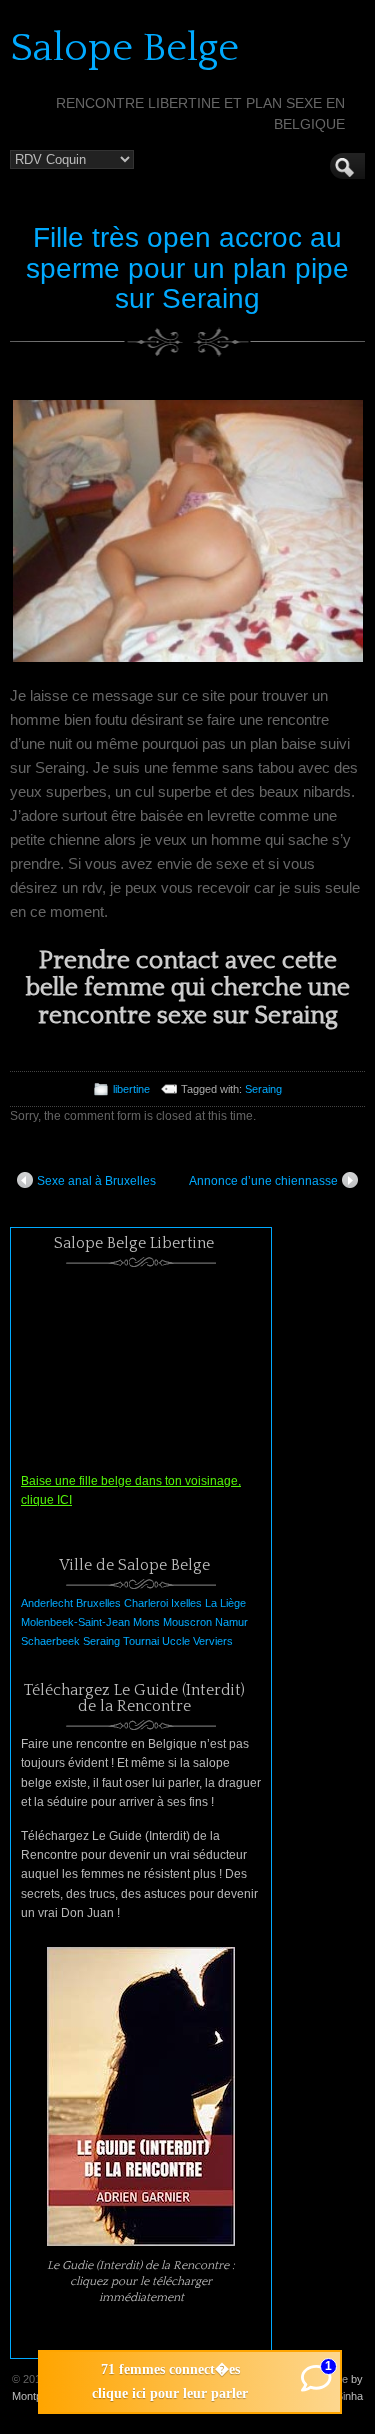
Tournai (141, 1641)
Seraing (263, 1089)
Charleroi (146, 1603)
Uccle (176, 1641)
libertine (131, 1089)
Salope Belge (124, 48)
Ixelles (186, 1603)
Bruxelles (98, 1603)
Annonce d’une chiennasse (263, 1181)
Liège (233, 1603)
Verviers (213, 1641)
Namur (231, 1622)
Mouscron (187, 1622)
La (211, 1603)
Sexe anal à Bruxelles (96, 1181)
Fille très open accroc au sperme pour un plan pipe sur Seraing (187, 268)
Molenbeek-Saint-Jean (75, 1622)
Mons (146, 1622)
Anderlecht (47, 1603)
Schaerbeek (50, 1641)
